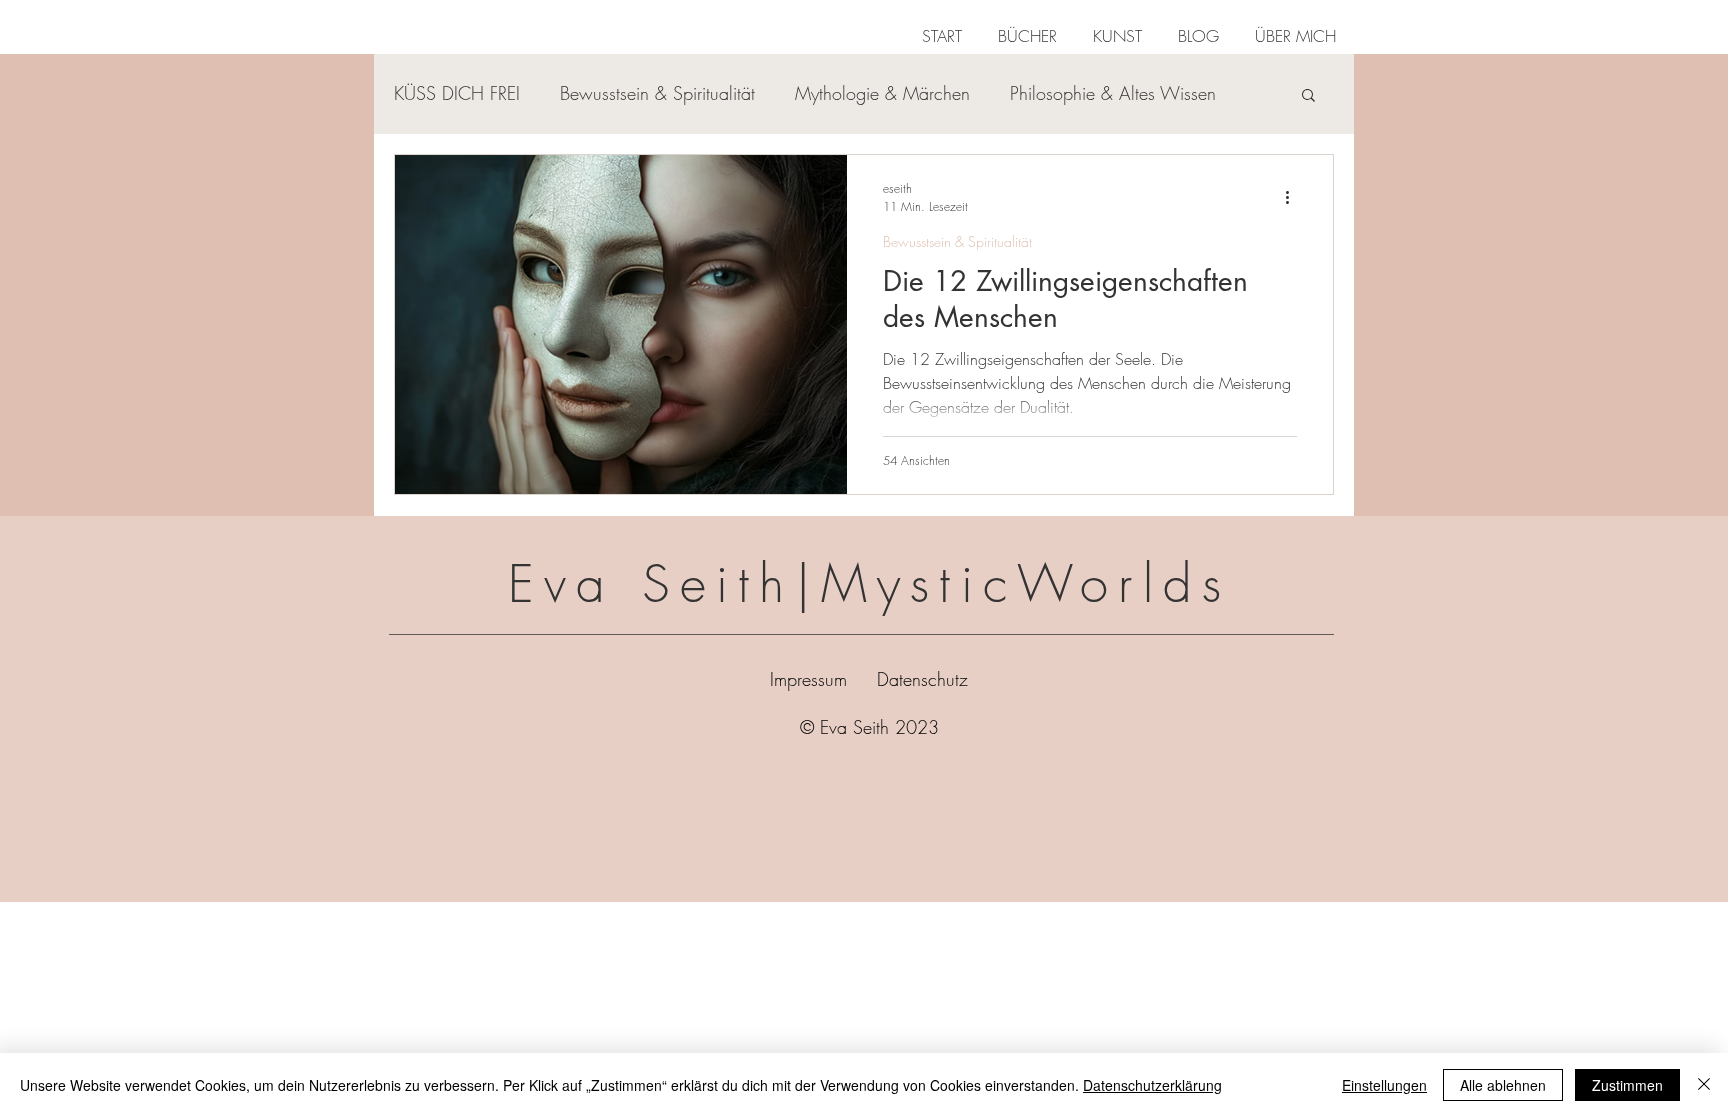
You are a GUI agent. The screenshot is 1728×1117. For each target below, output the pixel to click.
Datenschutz (922, 679)
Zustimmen (1627, 1085)
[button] (1027, 27)
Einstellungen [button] (1384, 1085)
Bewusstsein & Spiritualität (657, 93)
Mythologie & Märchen (882, 93)
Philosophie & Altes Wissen (1113, 93)
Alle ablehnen (1503, 1085)
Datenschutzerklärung (1152, 1085)
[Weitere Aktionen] (1294, 197)
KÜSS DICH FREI (457, 93)
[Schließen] (1704, 1085)
